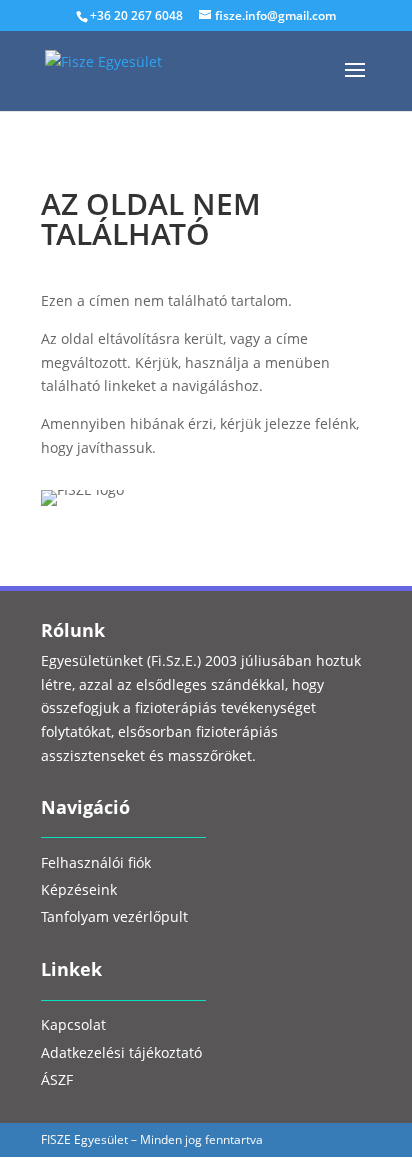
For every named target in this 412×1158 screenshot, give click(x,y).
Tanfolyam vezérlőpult (114, 918)
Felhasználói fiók (96, 864)
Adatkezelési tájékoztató (121, 1054)
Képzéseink (79, 891)
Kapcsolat (73, 1026)
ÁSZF (57, 1081)
